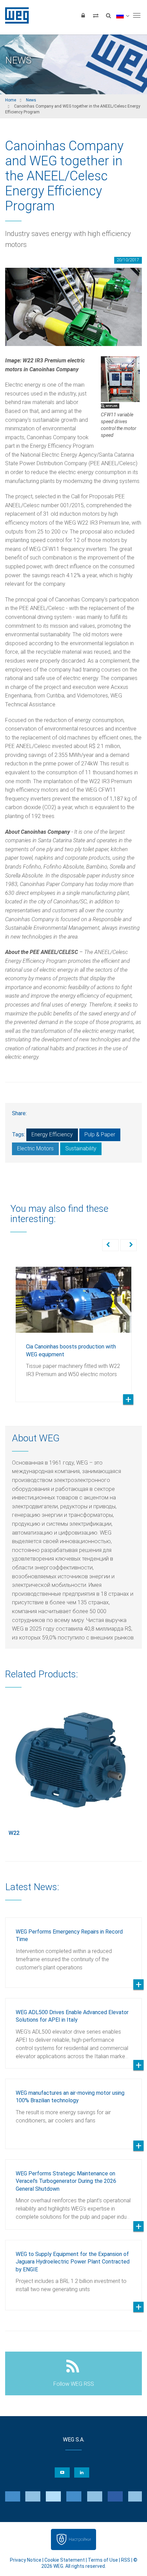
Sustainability (81, 1148)
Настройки (80, 2539)
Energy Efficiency (52, 1134)
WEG (15, 15)
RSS (126, 2560)
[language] (123, 15)
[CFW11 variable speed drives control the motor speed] (120, 379)
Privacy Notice (26, 2560)
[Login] (83, 15)
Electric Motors (35, 1148)
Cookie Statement (65, 2560)
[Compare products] (96, 15)
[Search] (108, 15)
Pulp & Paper (100, 1134)
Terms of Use (103, 2560)
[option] (73, 1329)
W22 (14, 1833)
